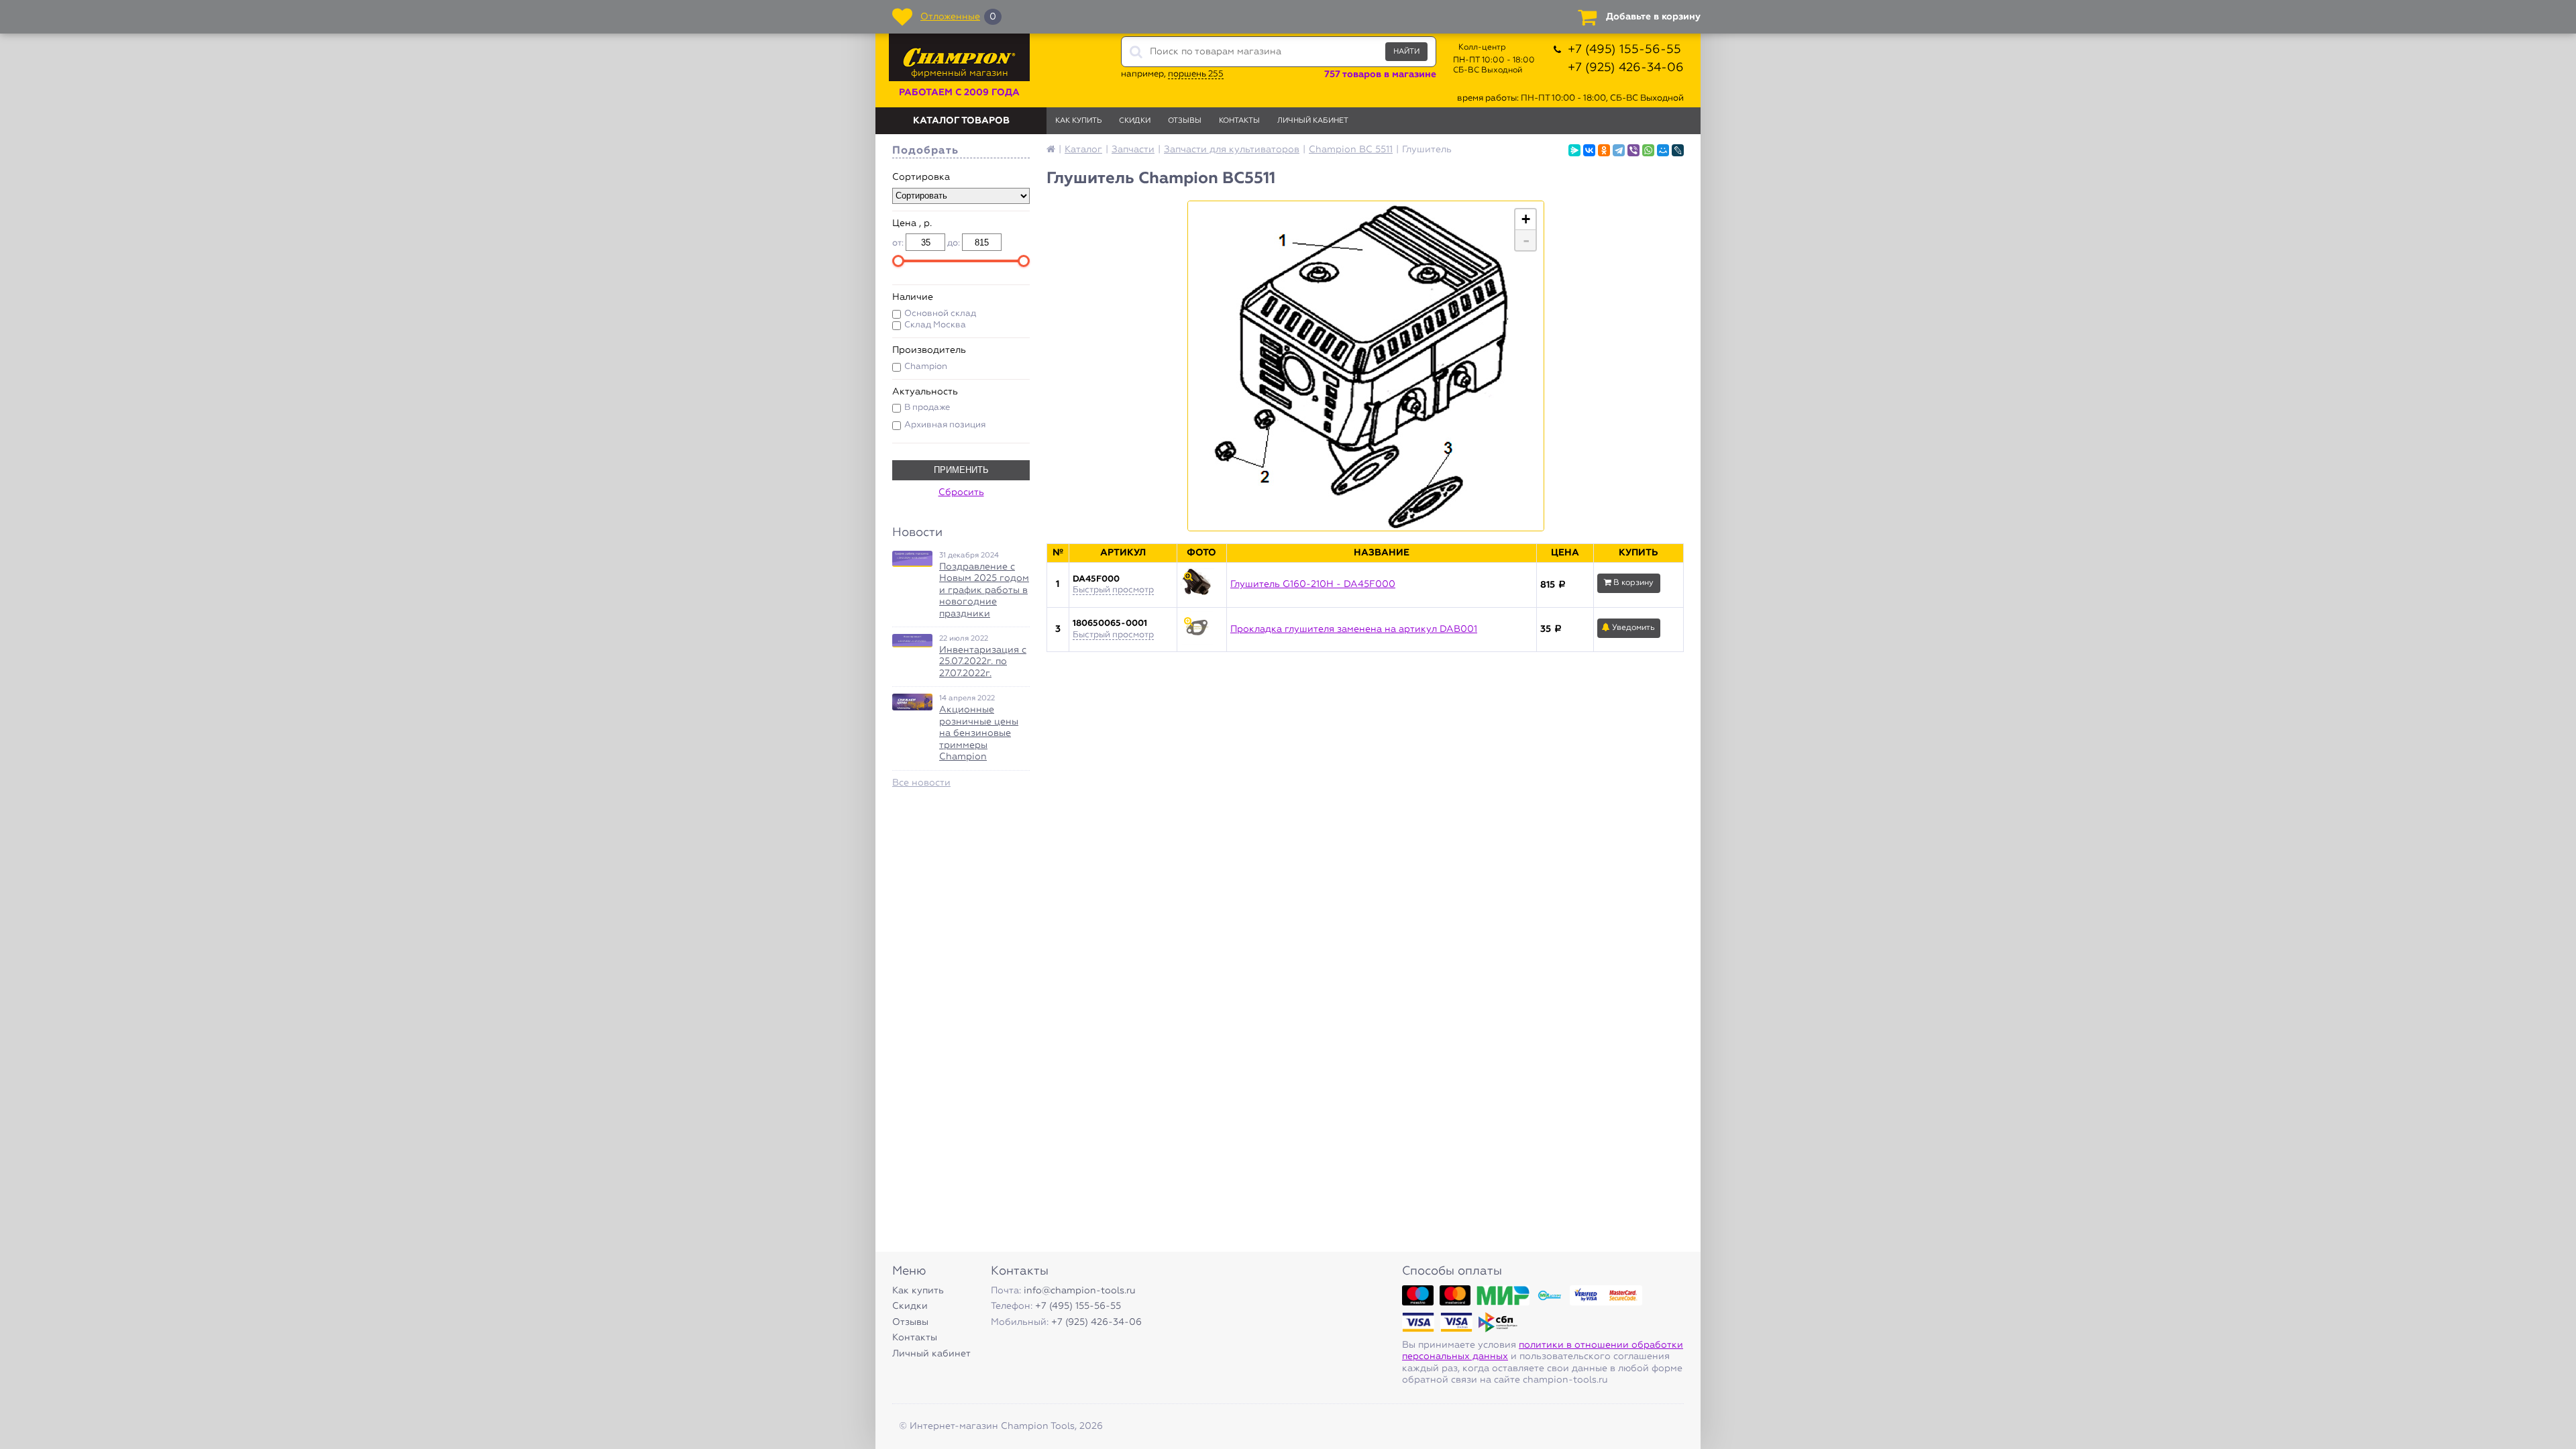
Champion (926, 367)
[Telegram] (1619, 150)
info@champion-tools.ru (1080, 1291)
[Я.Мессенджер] (1574, 150)
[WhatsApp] (1648, 150)
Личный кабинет (1313, 120)
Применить (961, 470)
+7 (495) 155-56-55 (1624, 50)
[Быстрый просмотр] (1202, 585)
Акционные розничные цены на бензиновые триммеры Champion (979, 733)
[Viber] (1633, 150)
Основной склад (940, 314)
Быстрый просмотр (1113, 590)
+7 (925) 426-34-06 (1626, 68)
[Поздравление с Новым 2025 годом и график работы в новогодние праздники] (912, 559)
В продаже (927, 408)
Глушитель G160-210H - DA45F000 (1313, 584)
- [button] (1526, 240)
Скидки (1135, 120)
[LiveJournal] (1678, 150)
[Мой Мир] (1663, 150)
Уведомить (1632, 628)
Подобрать (925, 151)
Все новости (921, 783)
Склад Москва (935, 325)
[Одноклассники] (1604, 150)
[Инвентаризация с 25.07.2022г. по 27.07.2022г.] (912, 641)
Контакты (1239, 120)
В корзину (1632, 583)
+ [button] (1526, 219)
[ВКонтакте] (1589, 150)
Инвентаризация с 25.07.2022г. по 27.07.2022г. (983, 662)
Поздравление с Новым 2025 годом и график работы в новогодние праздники (984, 590)
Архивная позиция (945, 425)
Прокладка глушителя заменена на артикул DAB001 (1354, 629)
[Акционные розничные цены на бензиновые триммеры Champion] (912, 702)
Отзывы (1185, 120)
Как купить (1078, 120)
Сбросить (961, 492)
